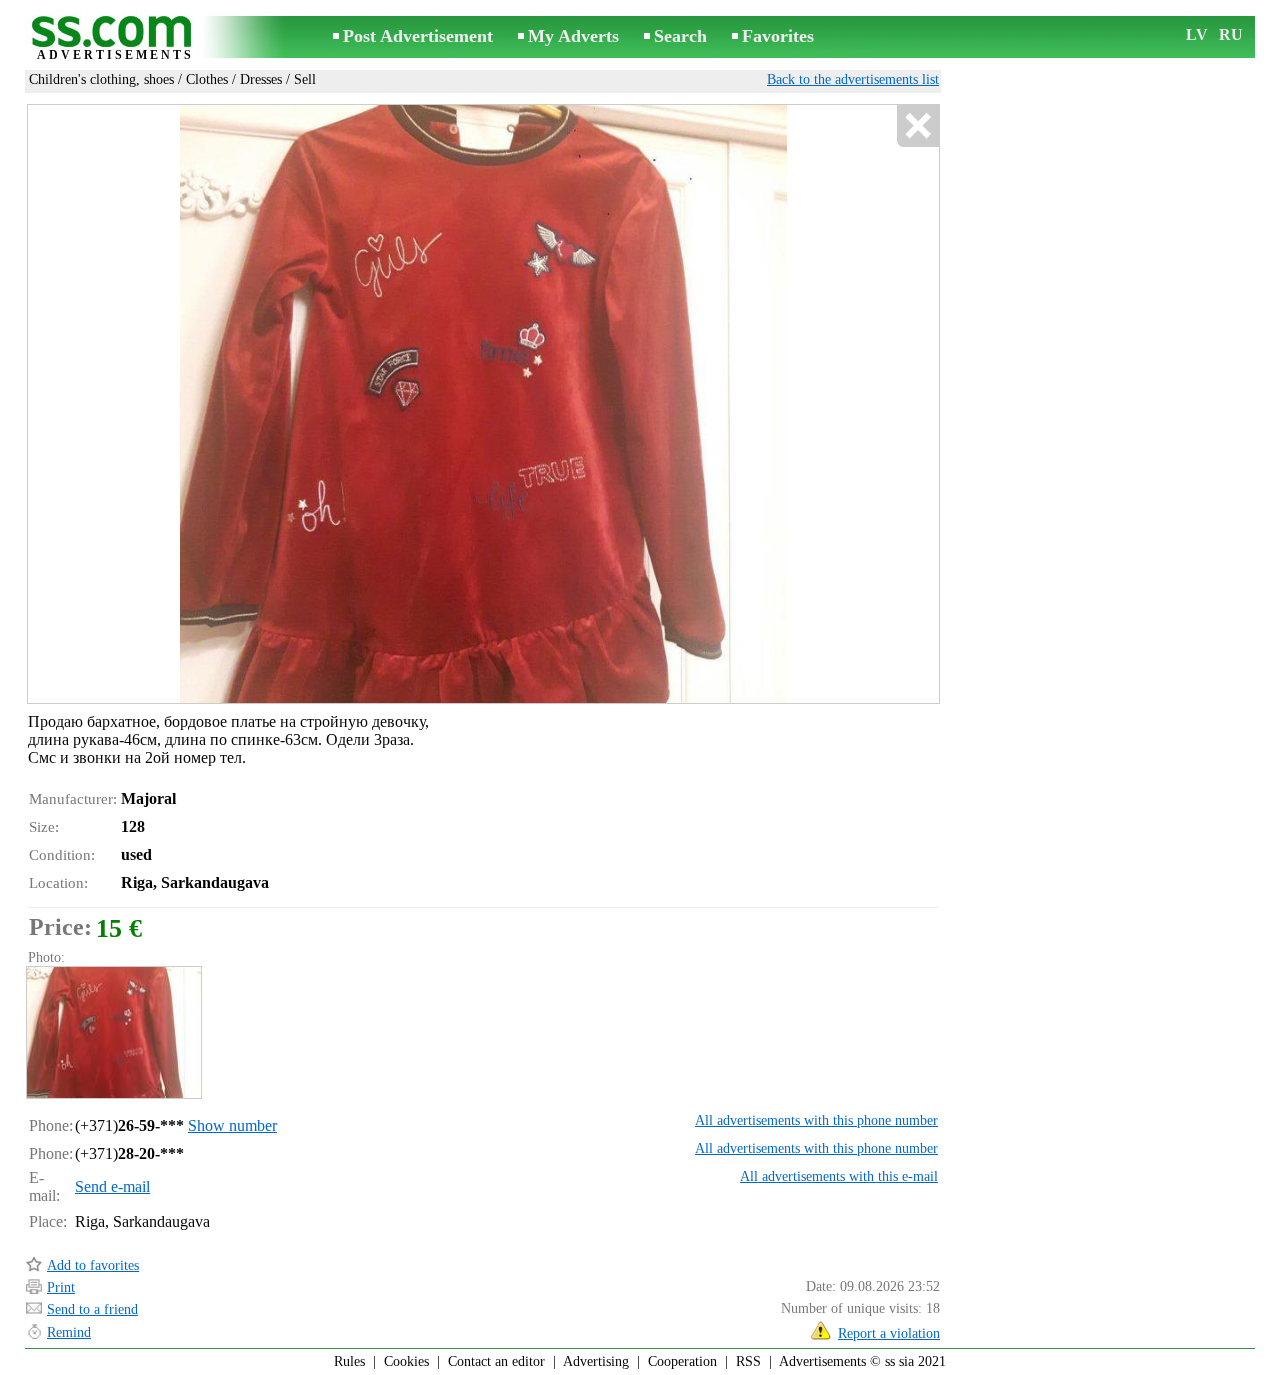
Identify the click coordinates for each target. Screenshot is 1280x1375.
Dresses (261, 79)
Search (680, 36)
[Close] (917, 126)
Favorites (778, 36)
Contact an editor (496, 1361)
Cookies (406, 1361)
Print (61, 1287)
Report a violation (889, 1333)
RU (1231, 34)
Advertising (596, 1361)
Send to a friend (92, 1309)
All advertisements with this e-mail (839, 1176)
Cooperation (682, 1361)
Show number (232, 1125)
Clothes (207, 79)
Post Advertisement (418, 36)
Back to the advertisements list (853, 79)
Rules (349, 1361)
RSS (748, 1361)
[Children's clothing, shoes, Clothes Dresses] (113, 1032)
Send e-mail (112, 1186)
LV (1197, 34)
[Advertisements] (115, 38)
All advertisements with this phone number (816, 1120)
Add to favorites (93, 1265)
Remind (69, 1332)
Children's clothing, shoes (101, 79)
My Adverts (573, 36)
